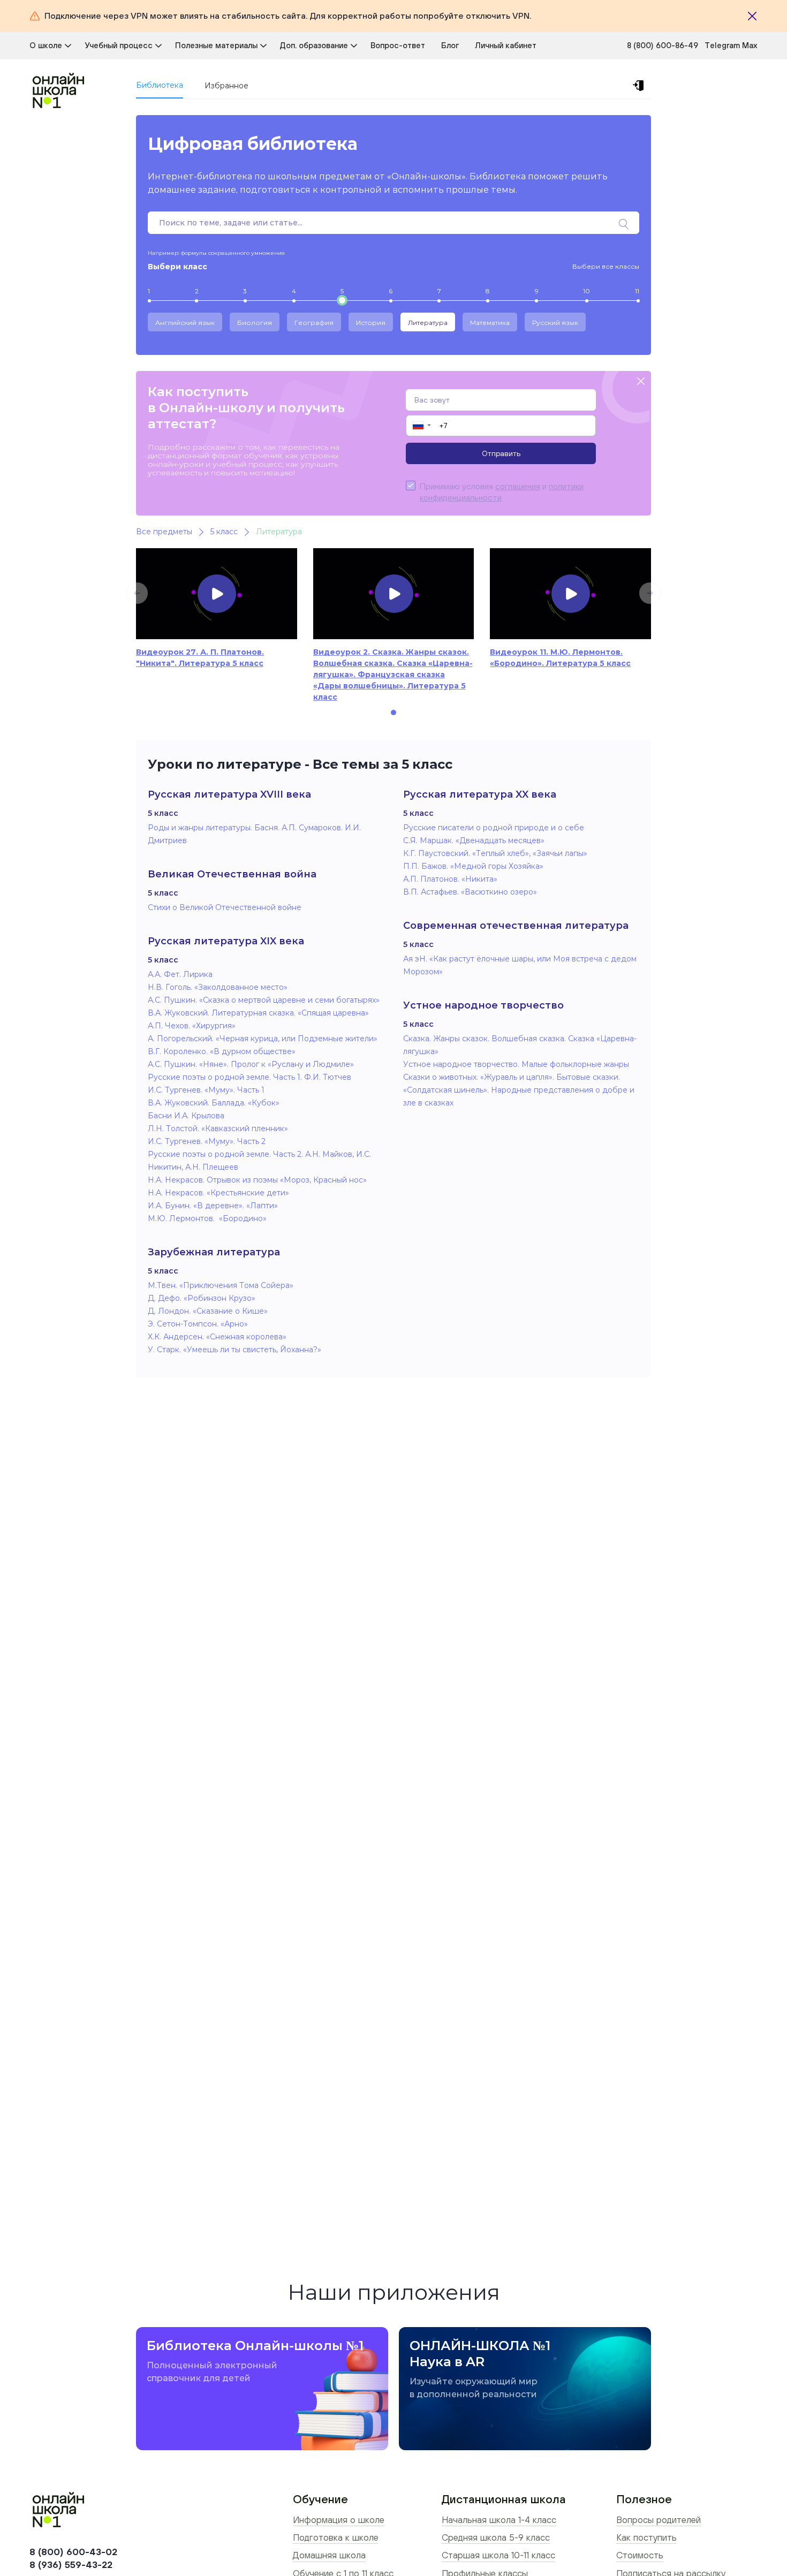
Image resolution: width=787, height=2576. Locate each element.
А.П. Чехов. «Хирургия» (192, 1026)
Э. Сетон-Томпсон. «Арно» (198, 1324)
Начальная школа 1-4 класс (499, 2520)
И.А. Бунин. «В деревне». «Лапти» (213, 1206)
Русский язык (555, 323)
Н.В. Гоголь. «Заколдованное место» (218, 987)
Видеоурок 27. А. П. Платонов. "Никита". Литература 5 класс (200, 658)
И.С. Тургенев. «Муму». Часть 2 (207, 1141)
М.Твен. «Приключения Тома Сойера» (221, 1285)
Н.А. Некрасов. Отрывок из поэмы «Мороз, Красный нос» (257, 1180)
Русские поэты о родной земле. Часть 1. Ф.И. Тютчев (249, 1077)
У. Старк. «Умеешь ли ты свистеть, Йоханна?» (234, 1350)
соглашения (518, 486)
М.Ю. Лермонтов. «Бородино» (207, 1218)
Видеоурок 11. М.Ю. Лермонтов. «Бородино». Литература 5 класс (560, 658)
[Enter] (640, 86)
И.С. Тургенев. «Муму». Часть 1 (206, 1090)
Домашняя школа (329, 2555)
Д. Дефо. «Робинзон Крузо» (202, 1298)
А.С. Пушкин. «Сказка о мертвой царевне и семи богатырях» (264, 1000)
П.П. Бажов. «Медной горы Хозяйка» (473, 866)
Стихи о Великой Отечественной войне (225, 907)
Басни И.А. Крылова (186, 1116)
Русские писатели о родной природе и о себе (494, 828)
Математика (490, 323)
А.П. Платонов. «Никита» (450, 879)
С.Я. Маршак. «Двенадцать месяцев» (474, 840)
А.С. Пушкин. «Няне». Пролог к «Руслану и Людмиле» (251, 1064)
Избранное (226, 86)
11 (637, 291)
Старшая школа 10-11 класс (498, 2555)
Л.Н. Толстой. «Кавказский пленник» (218, 1128)
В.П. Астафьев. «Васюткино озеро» (470, 892)
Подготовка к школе (336, 2537)
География (314, 323)
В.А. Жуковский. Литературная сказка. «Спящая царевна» (258, 1013)
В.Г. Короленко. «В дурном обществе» (222, 1051)
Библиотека (160, 85)
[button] (421, 426)
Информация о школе (339, 2520)
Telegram (723, 45)
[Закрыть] (752, 16)
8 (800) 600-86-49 (663, 45)
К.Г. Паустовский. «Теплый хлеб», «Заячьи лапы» (495, 853)
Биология (255, 323)
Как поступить (646, 2537)
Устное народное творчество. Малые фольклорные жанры (516, 1064)
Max (750, 45)
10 (587, 291)
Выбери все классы (606, 266)
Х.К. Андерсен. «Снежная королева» (217, 1337)
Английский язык (185, 323)
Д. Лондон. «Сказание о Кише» (208, 1311)
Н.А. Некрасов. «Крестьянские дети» (218, 1193)
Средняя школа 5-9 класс (496, 2537)
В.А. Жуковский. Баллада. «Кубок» (214, 1103)
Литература (428, 323)
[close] (641, 382)
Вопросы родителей (659, 2520)
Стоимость (640, 2555)
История (371, 323)
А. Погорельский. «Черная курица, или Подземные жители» (263, 1039)
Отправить (501, 453)
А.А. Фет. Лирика (180, 974)
